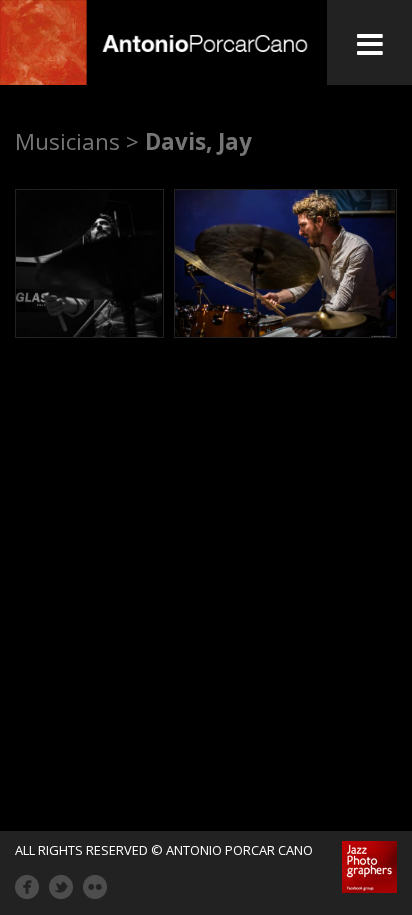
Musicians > (77, 141)
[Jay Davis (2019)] (89, 263)
